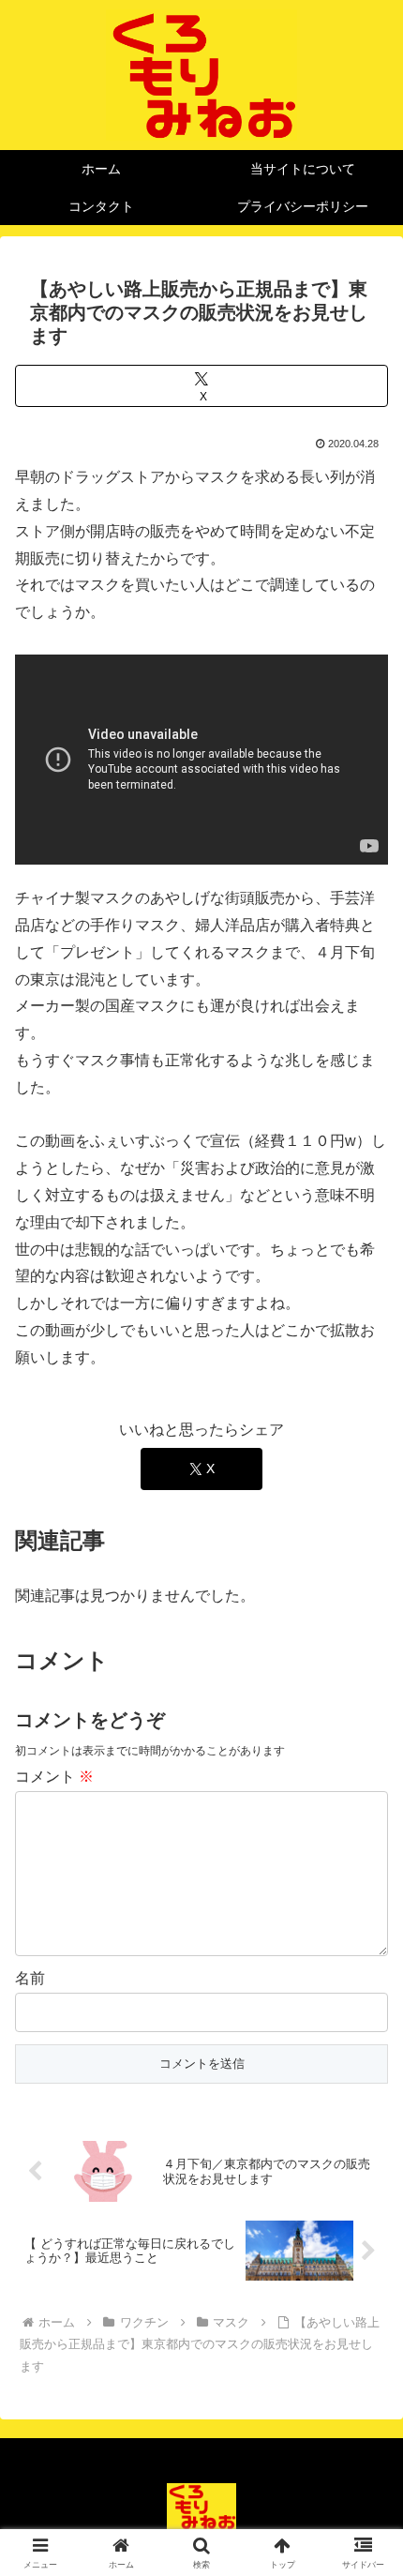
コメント (54, 1777)
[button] (364, 2331)
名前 (30, 1978)
